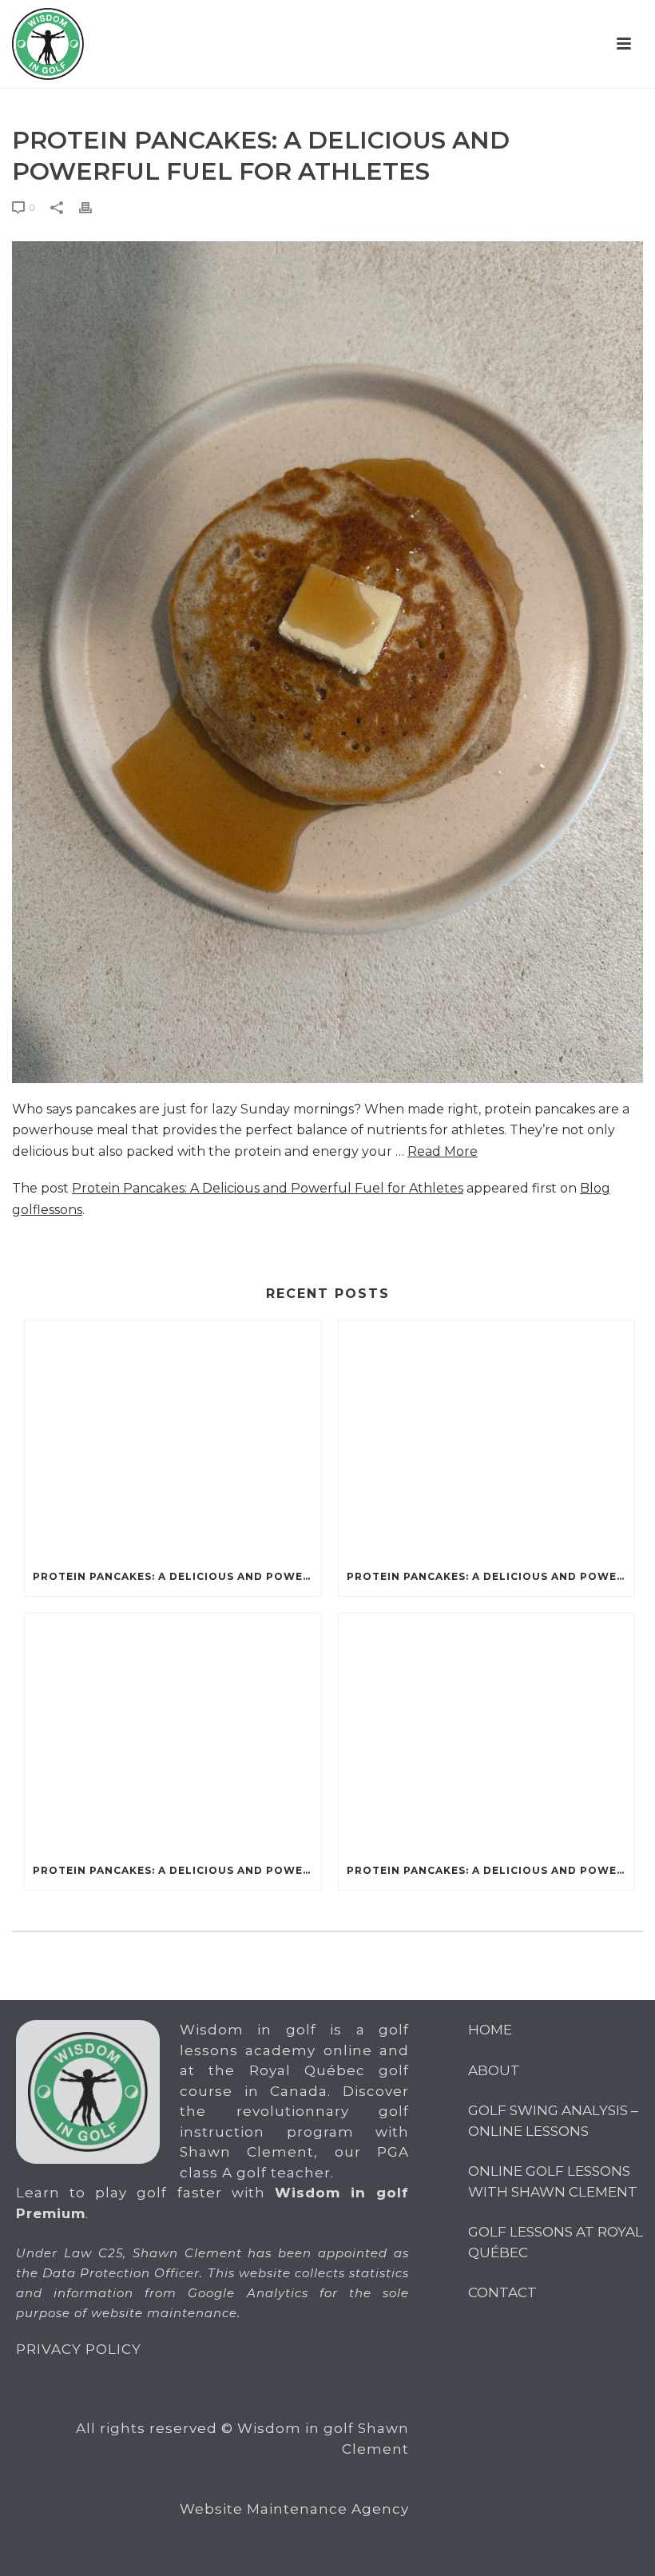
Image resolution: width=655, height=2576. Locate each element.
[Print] (93, 207)
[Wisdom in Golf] (48, 44)
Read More (443, 1151)
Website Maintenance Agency (294, 2509)
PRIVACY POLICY (79, 2349)
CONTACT (502, 2292)
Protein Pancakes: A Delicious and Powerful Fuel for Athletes (268, 1188)
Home (490, 2030)
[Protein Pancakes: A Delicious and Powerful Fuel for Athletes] (173, 1439)
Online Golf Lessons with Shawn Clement (553, 2181)
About (494, 2070)
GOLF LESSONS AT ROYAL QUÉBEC (556, 2242)
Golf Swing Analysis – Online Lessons (553, 2121)
